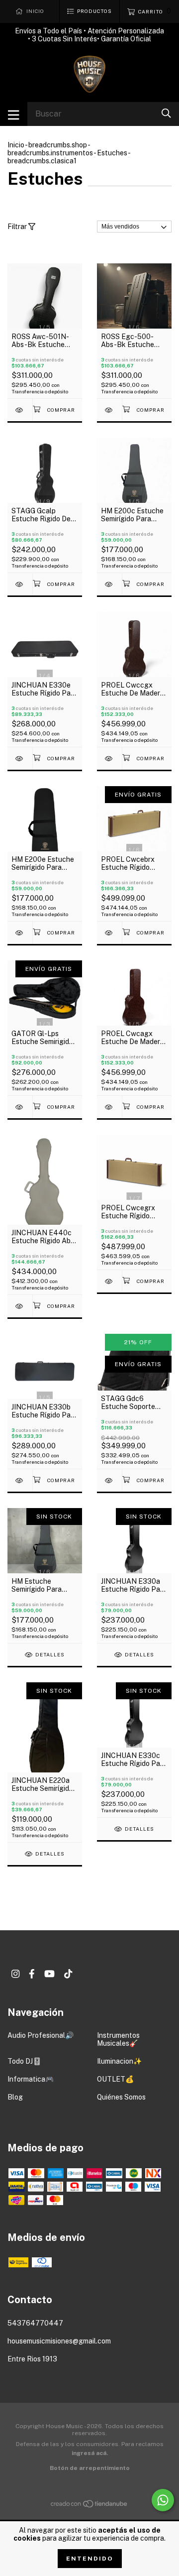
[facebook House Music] (32, 1974)
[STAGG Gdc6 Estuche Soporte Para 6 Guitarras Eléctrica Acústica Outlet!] (109, 1480)
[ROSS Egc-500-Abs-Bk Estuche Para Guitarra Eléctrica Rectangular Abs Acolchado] (109, 410)
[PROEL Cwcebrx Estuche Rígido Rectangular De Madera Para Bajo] (109, 933)
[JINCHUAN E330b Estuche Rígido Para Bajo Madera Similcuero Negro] (20, 1480)
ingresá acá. (90, 2453)
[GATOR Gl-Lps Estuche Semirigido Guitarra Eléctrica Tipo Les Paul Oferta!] (20, 1107)
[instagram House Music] (15, 1974)
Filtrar (18, 227)
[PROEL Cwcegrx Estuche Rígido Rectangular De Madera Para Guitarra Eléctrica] (109, 1281)
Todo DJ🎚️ (24, 2061)
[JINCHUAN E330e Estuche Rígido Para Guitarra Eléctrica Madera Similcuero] (20, 759)
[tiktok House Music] (68, 1974)
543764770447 (35, 2323)
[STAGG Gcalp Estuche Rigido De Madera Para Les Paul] (20, 584)
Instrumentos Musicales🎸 (118, 2039)
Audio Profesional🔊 (41, 2035)
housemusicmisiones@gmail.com (59, 2341)
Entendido (90, 2559)
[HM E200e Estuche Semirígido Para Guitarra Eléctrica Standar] (20, 933)
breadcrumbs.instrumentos (50, 153)
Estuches (112, 153)
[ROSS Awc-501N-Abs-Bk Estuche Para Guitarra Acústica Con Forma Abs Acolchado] (20, 410)
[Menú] (14, 114)
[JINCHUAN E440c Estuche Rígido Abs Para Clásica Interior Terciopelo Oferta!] (20, 1306)
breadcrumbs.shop (58, 145)
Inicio (16, 145)
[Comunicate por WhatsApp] (163, 2500)
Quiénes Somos (121, 2097)
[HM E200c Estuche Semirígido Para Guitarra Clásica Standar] (109, 584)
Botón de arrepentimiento (90, 2468)
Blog (15, 2097)
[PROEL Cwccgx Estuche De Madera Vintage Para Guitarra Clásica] (109, 759)
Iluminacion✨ (119, 2061)
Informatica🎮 (31, 2079)
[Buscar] (166, 113)
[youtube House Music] (49, 1974)
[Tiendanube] (89, 2506)
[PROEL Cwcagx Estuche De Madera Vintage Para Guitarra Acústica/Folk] (109, 1107)
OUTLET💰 (115, 2079)
